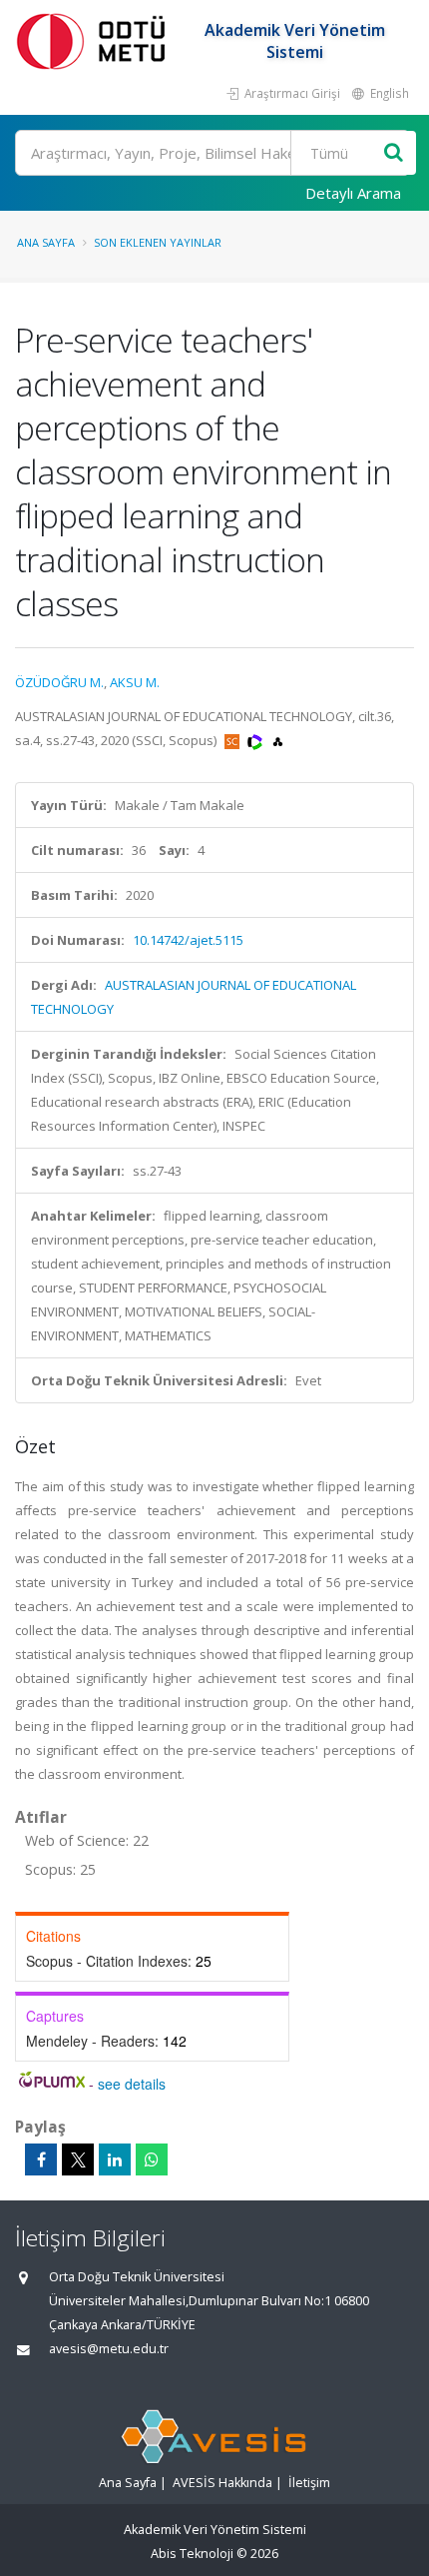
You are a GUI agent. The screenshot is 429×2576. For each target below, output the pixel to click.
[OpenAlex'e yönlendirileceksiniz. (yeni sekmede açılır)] (278, 740)
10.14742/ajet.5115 (188, 940)
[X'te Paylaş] (78, 2159)
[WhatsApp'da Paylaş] (152, 2159)
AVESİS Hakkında (222, 2483)
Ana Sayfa (46, 242)
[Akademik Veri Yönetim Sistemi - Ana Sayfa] (95, 40)
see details (132, 2084)
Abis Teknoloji (192, 2554)
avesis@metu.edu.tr (109, 2349)
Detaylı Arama (353, 193)
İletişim (309, 2483)
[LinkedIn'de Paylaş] (115, 2159)
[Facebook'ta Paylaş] (41, 2159)
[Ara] (394, 153)
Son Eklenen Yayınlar (158, 242)
